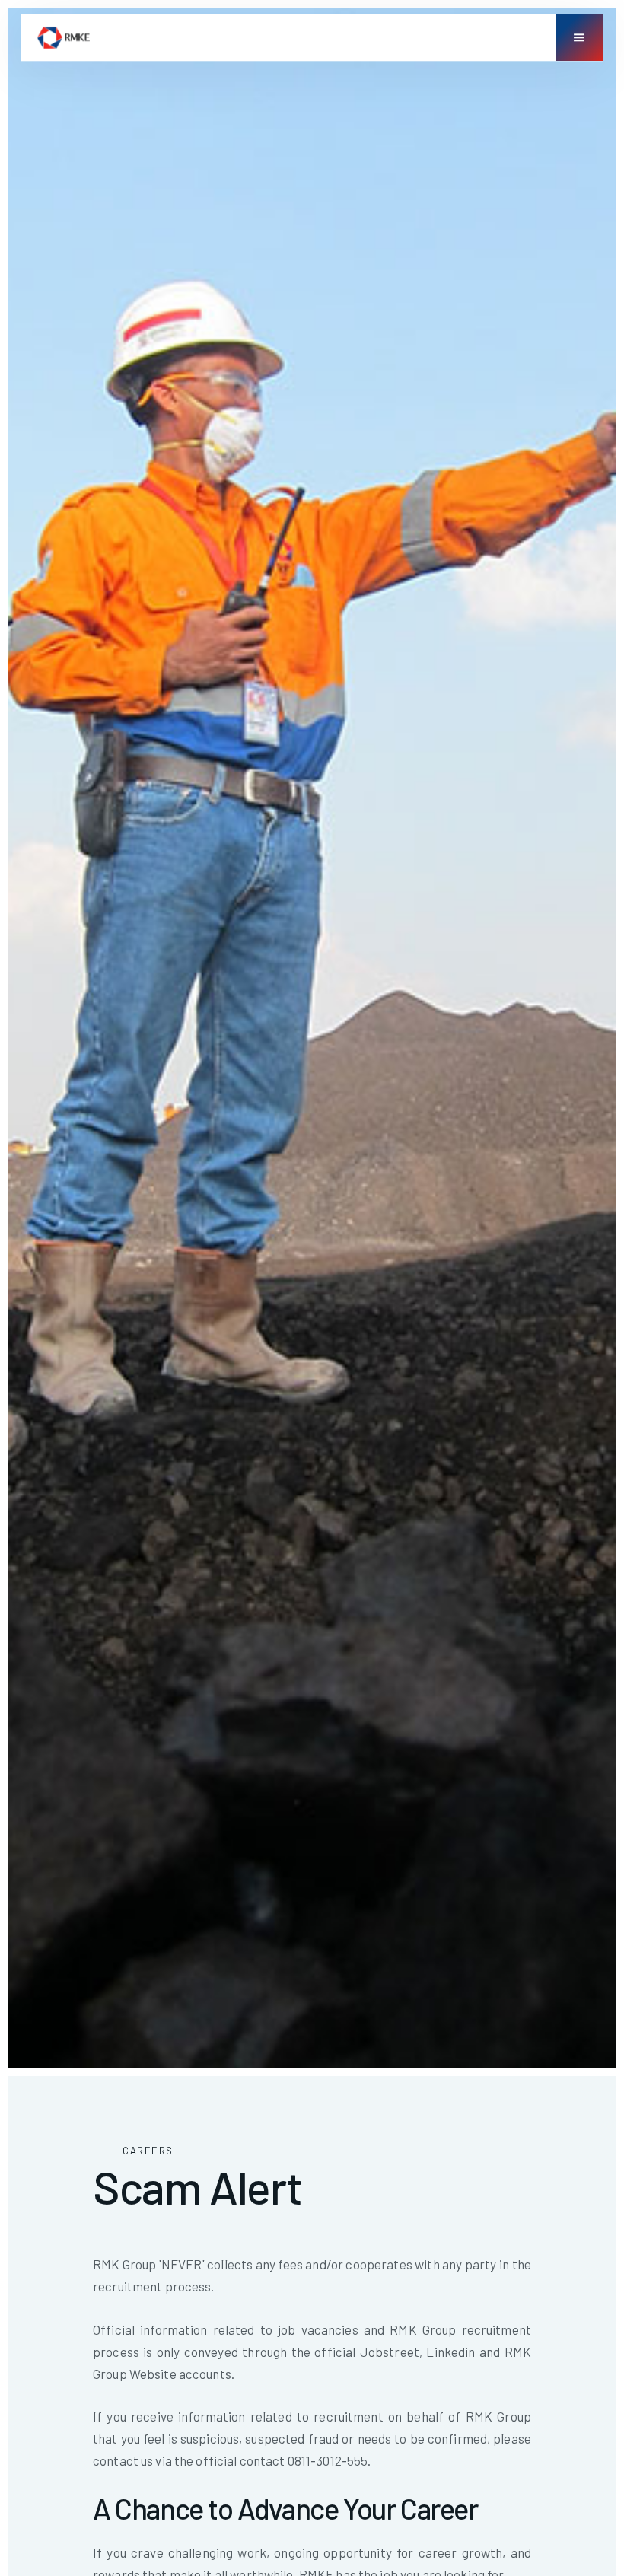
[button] (579, 37)
